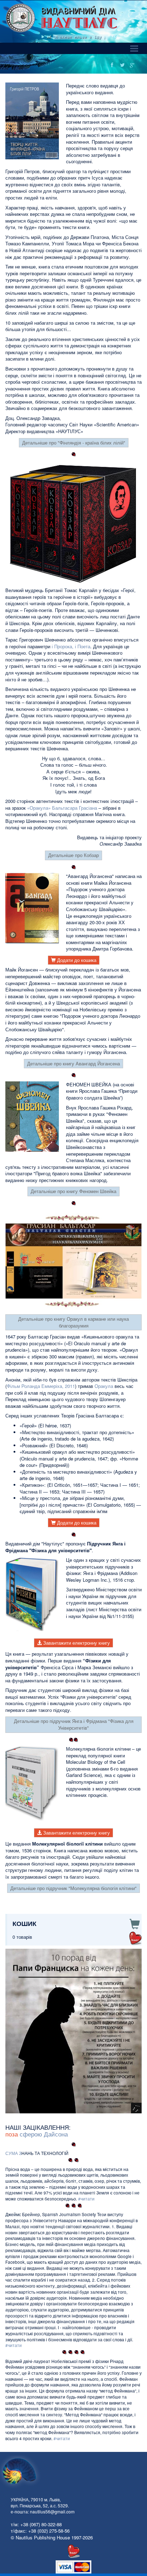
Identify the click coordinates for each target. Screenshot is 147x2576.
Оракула (104, 1386)
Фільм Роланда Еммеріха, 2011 (41, 1386)
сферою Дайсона (44, 2134)
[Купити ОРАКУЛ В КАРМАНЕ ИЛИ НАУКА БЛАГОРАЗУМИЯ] (73, 1261)
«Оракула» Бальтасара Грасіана (62, 808)
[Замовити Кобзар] (73, 523)
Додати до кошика (76, 960)
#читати (86, 2199)
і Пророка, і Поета (71, 646)
